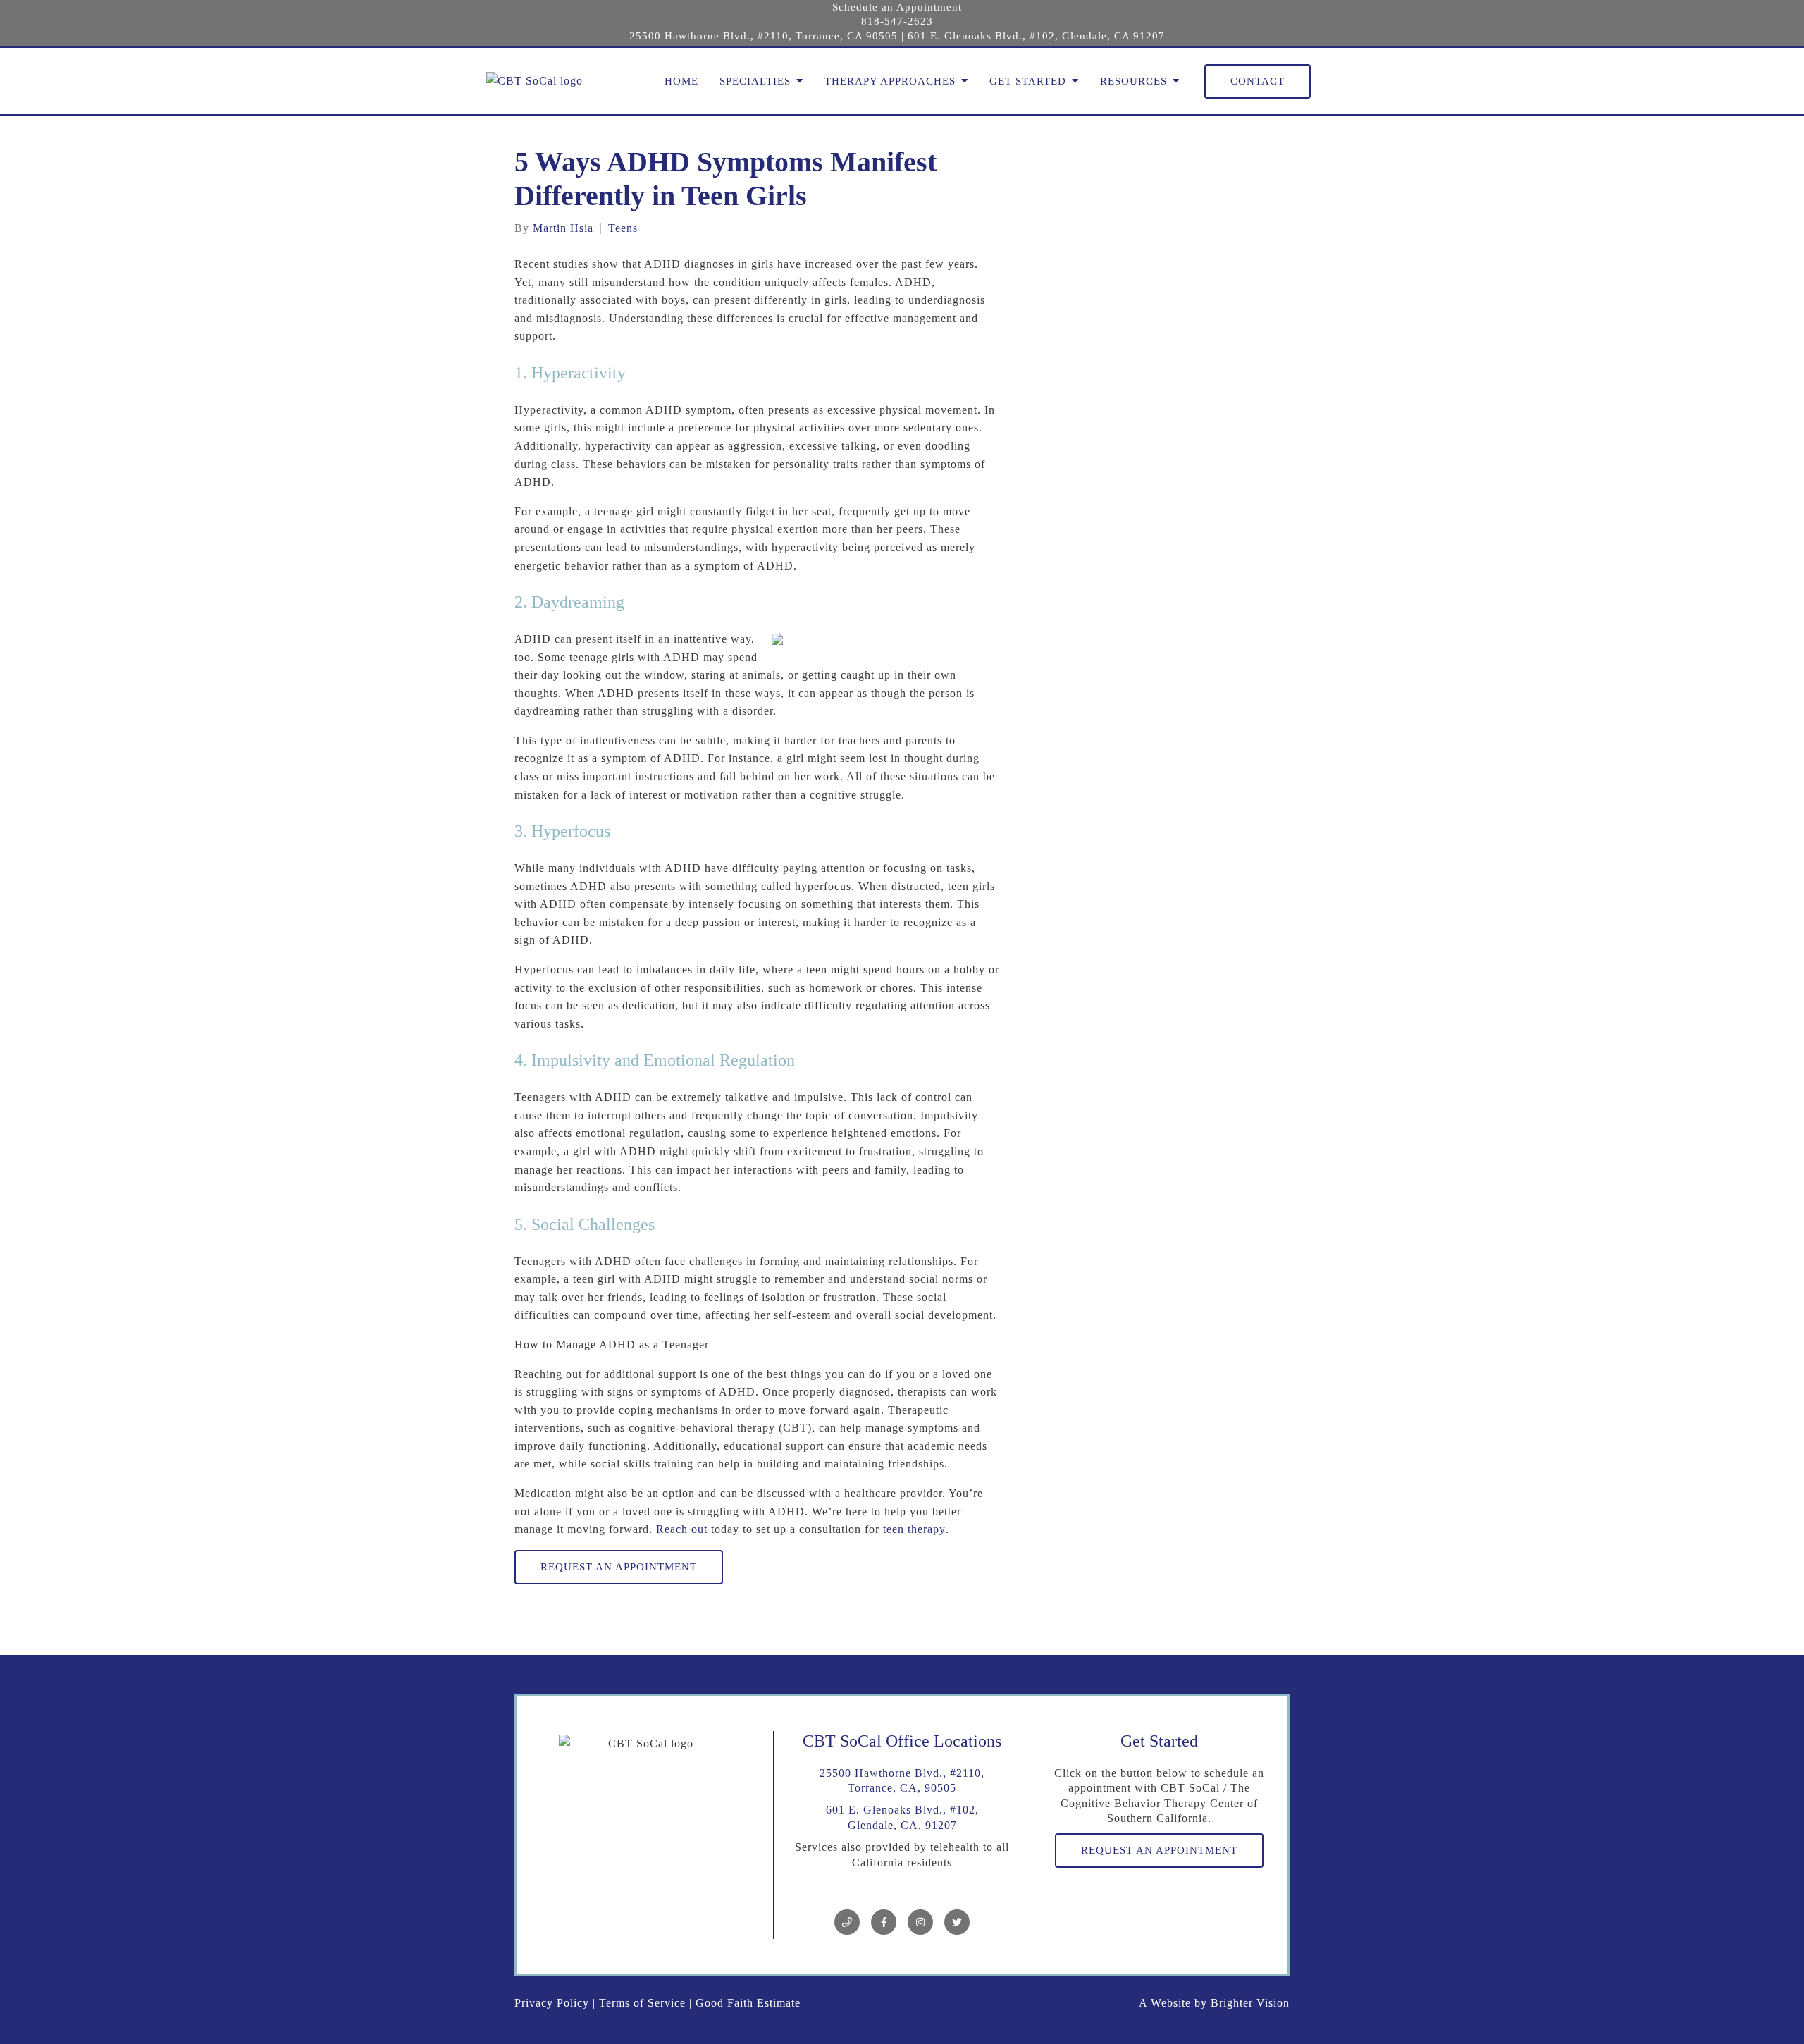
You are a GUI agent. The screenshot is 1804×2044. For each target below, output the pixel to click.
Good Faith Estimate (748, 2003)
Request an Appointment (619, 1567)
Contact (1258, 81)
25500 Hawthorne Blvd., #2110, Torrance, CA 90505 (764, 36)
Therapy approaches (890, 81)
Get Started (1028, 81)
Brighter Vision (1250, 2003)
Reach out (682, 1529)
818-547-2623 (897, 21)
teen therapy (914, 1529)
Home (681, 81)
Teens (623, 228)
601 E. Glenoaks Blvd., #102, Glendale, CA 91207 (1036, 36)
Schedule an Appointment (897, 7)
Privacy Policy (552, 2003)
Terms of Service (642, 2003)
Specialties (755, 81)
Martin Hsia (563, 228)
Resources (1133, 81)
